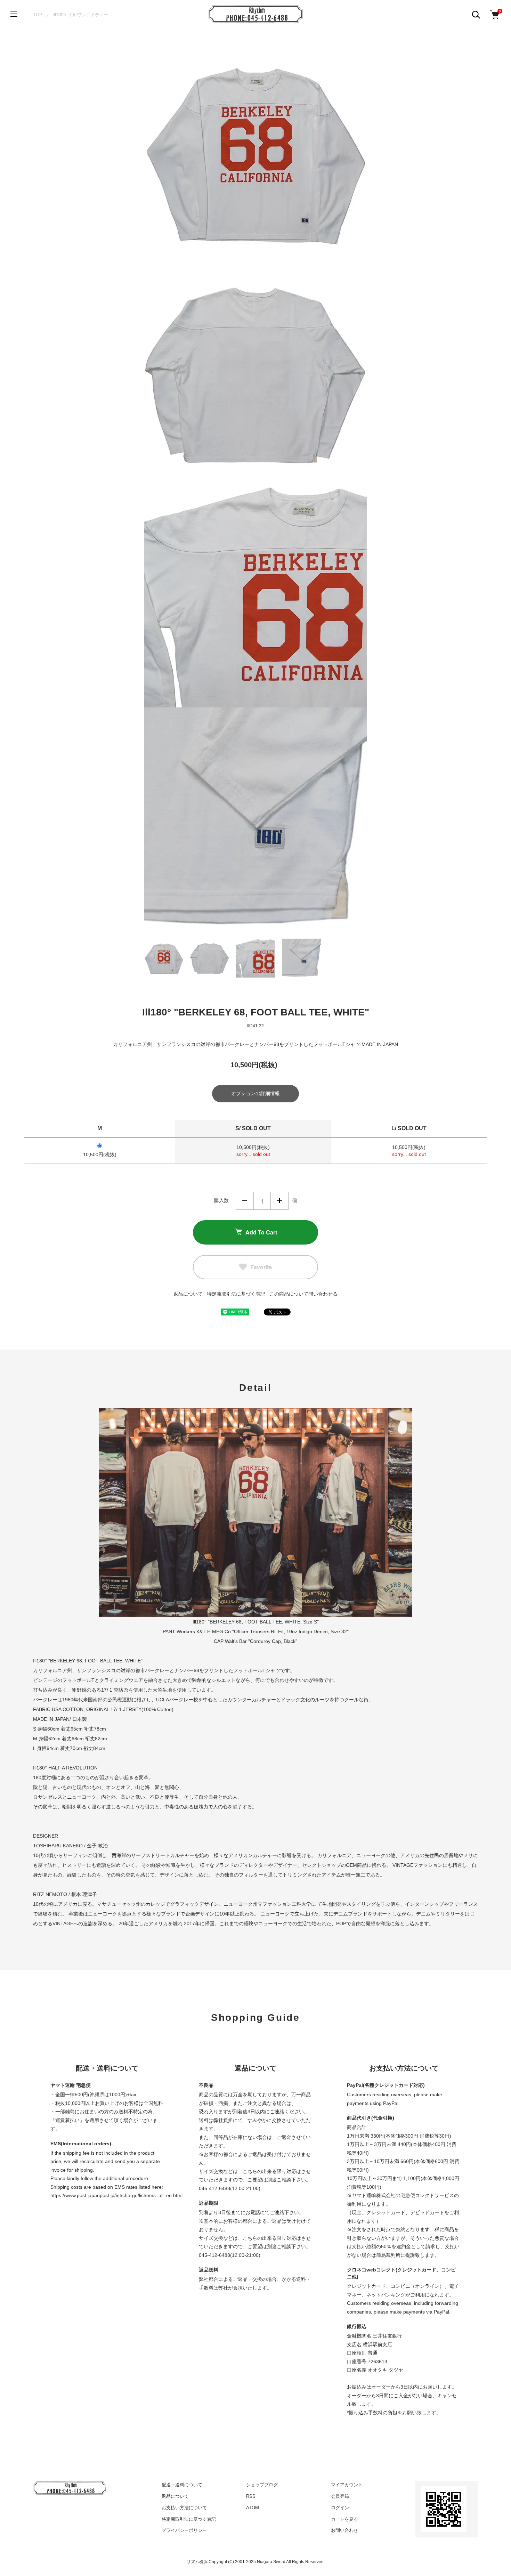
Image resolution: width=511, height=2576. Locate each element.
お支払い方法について (184, 2508)
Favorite (261, 1267)
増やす (279, 1201)
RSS (251, 2496)
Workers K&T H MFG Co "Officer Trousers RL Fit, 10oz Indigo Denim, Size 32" (263, 1631)
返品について (188, 1294)
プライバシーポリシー (184, 2530)
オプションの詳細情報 (255, 1093)
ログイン (340, 2508)
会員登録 (340, 2496)
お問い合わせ (344, 2530)
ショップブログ (262, 2485)
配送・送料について (182, 2485)
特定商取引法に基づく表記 (236, 1294)
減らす (245, 1201)
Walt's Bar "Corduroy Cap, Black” (261, 1641)
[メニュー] (14, 14)
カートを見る (344, 2519)
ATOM (253, 2508)
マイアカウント (347, 2485)
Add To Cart (261, 1232)
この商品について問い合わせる (303, 1294)
